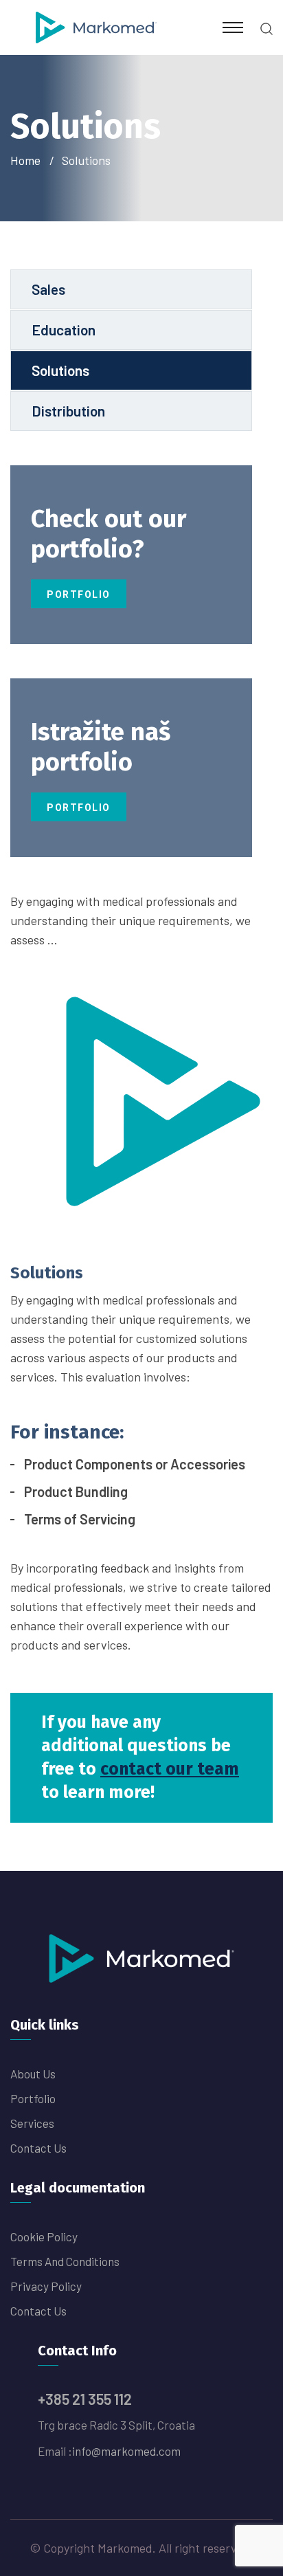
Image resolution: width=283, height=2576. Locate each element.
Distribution (68, 411)
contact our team (170, 1769)
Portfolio (79, 595)
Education (64, 330)
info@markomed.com (126, 2451)
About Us (33, 2074)
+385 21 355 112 (85, 2399)
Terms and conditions (65, 2261)
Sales (48, 289)
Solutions (60, 370)
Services (32, 2123)
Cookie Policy (44, 2236)
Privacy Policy (46, 2286)
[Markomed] (96, 26)
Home (28, 160)
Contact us (38, 2148)
